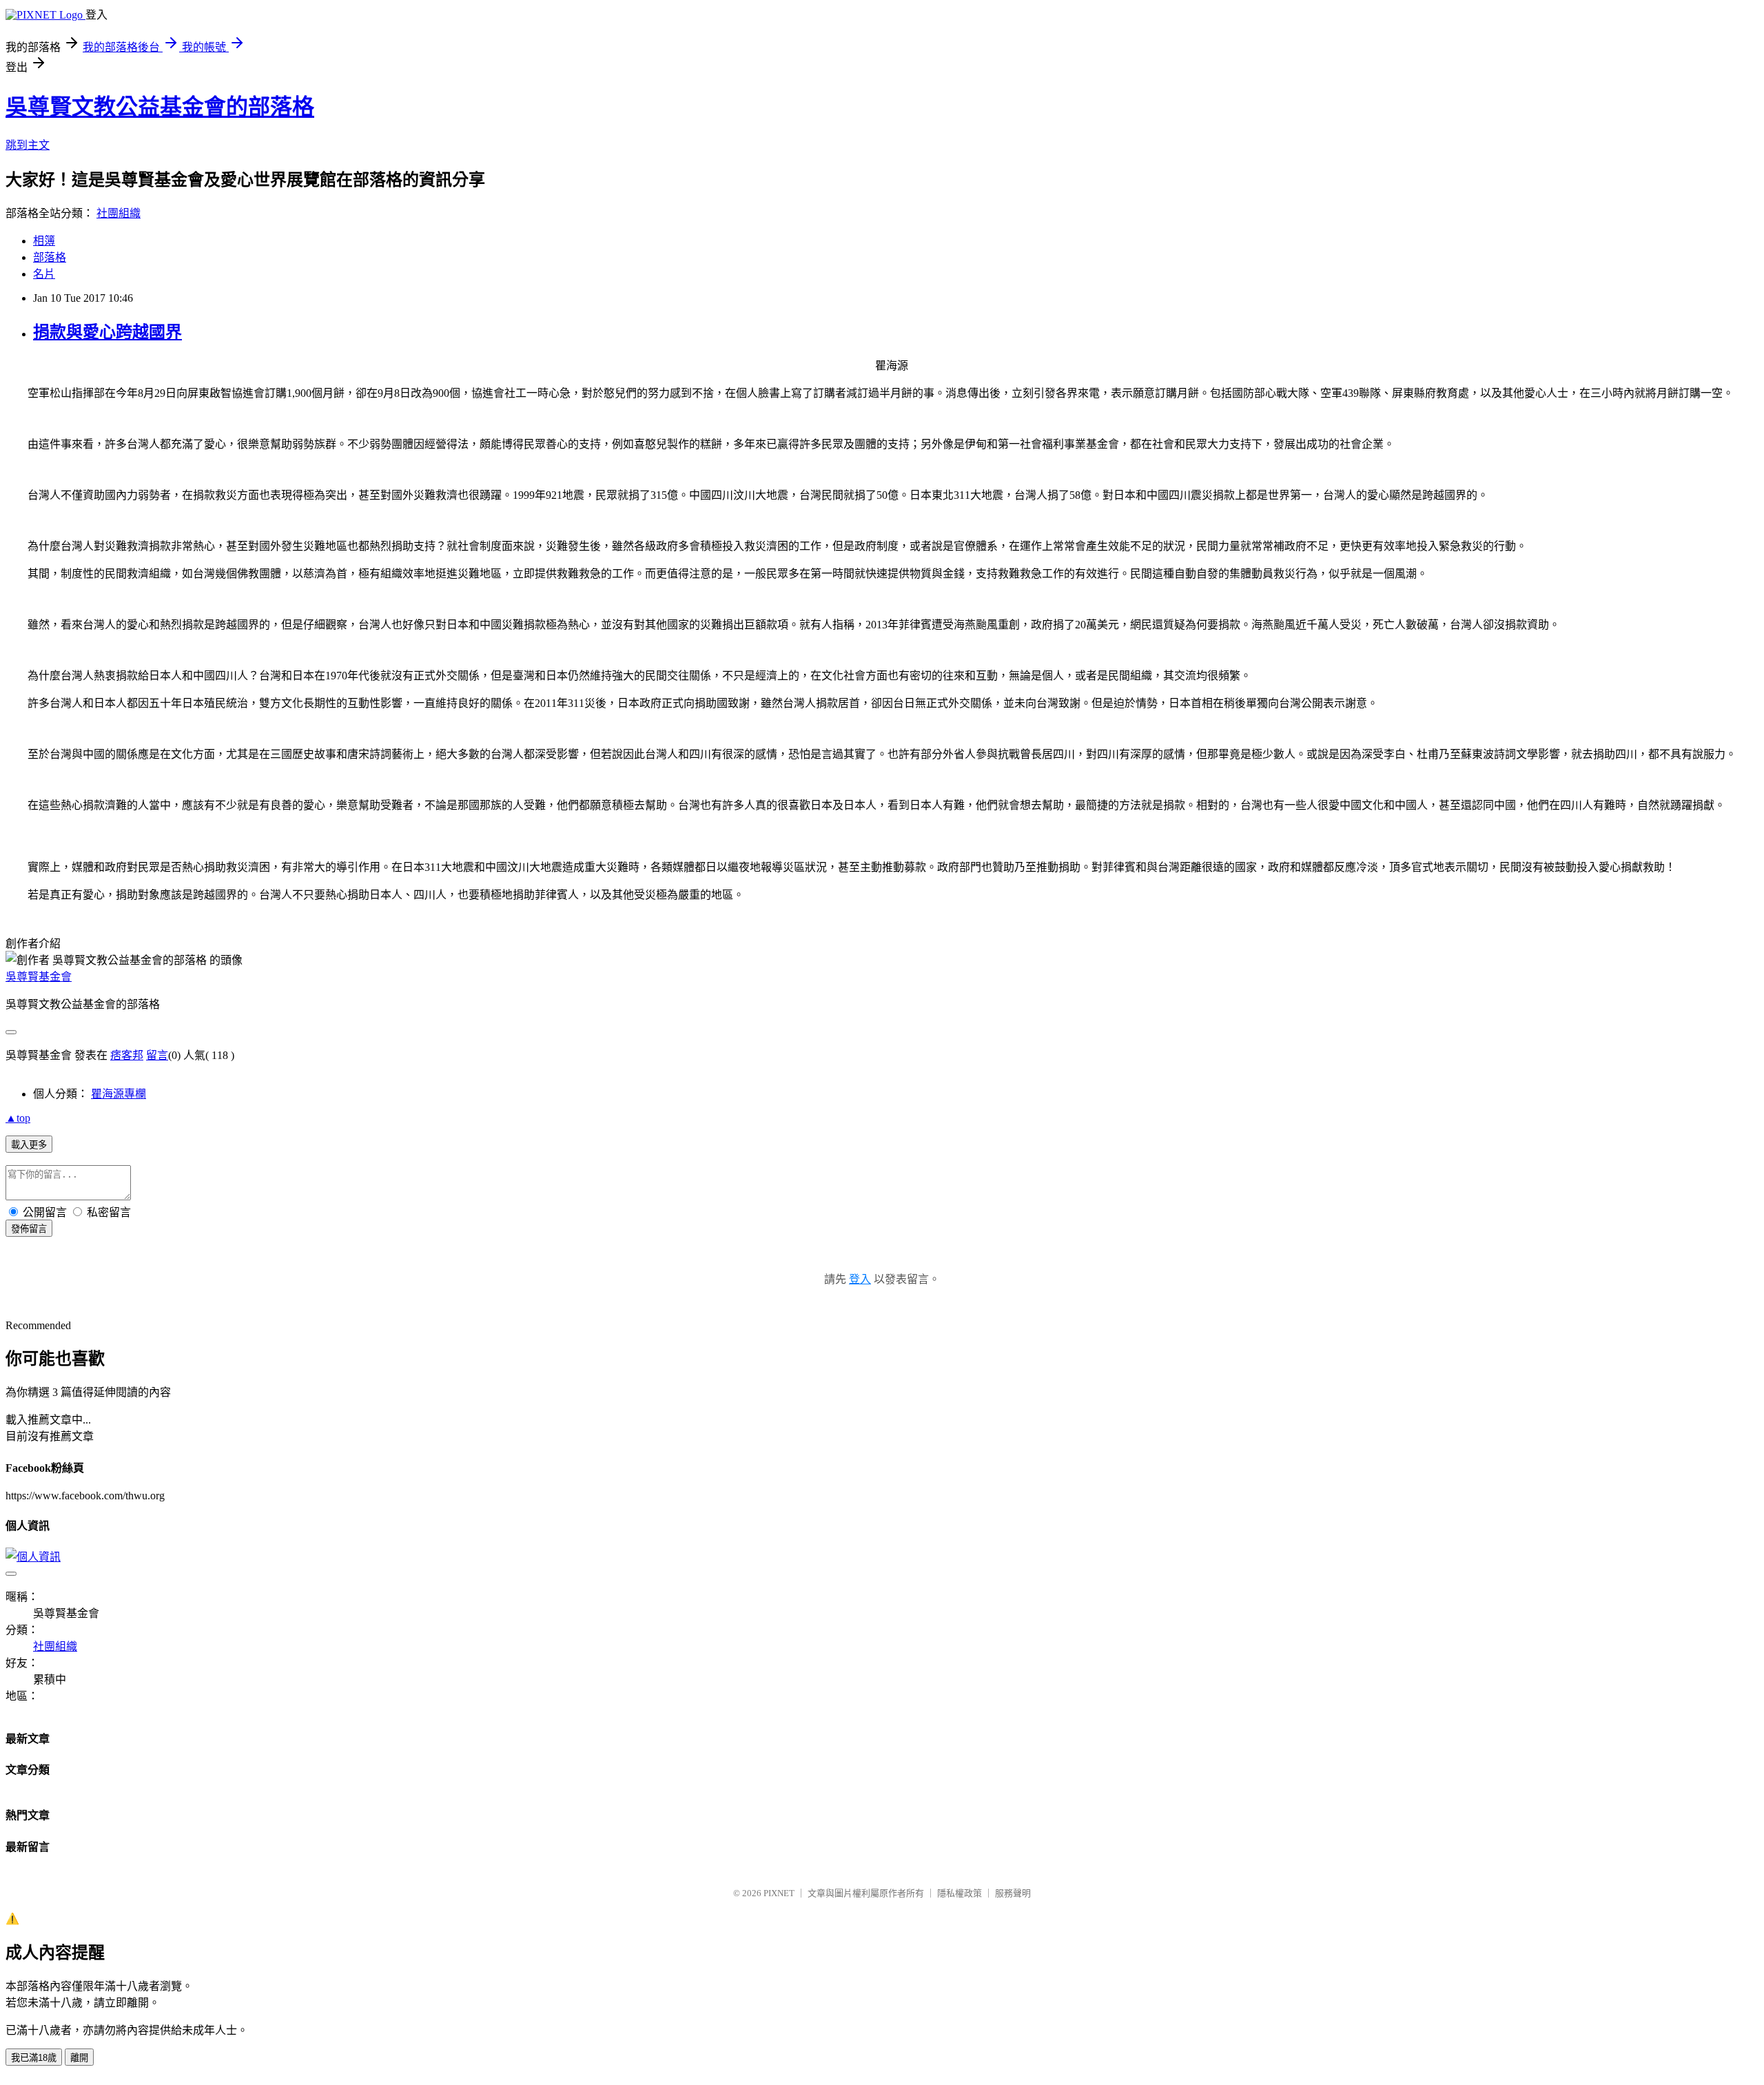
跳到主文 (28, 145)
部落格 (50, 257)
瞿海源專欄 (119, 1094)
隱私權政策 (960, 1893)
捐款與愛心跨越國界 (107, 332)
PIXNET (779, 1893)
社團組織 (119, 213)
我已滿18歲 (34, 2058)
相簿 (44, 241)
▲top (18, 1118)
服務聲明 (1013, 1893)
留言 (157, 1055)
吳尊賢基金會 (39, 977)
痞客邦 (127, 1055)
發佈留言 (29, 1229)
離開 (79, 2058)
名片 (44, 274)
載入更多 (29, 1145)
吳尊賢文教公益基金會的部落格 (160, 107)
